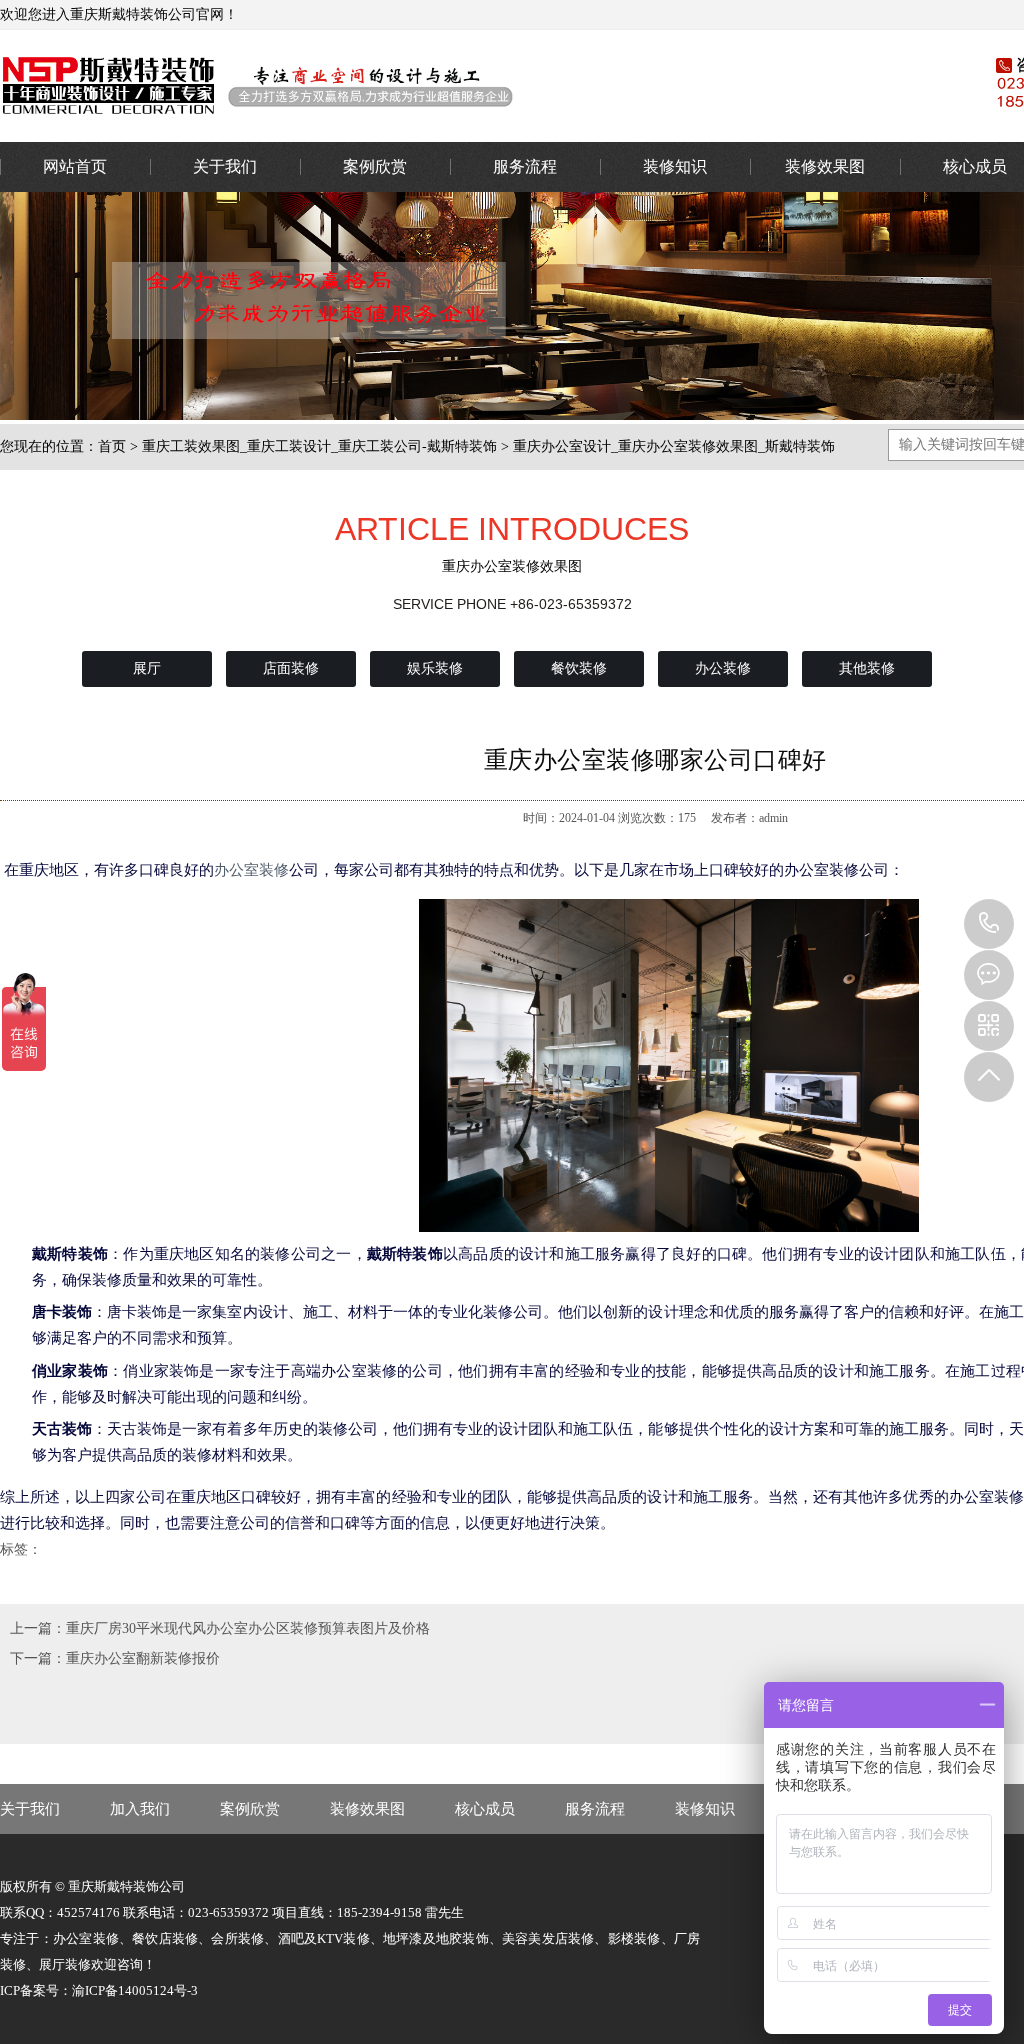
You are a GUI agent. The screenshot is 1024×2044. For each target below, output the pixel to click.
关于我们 (225, 166)
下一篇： (38, 1658)
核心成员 (485, 1809)
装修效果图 (825, 166)
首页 (112, 446)
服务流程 (525, 166)
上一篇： (38, 1628)
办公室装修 (465, 85)
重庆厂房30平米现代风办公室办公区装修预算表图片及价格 (248, 1628)
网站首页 (75, 166)
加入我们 (140, 1809)
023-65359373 (989, 924)
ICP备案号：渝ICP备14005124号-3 (99, 1990)
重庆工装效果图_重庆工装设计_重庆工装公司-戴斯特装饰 (319, 446)
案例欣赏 (375, 166)
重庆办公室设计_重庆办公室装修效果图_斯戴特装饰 (674, 446)
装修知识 (675, 166)
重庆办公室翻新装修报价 (143, 1658)
